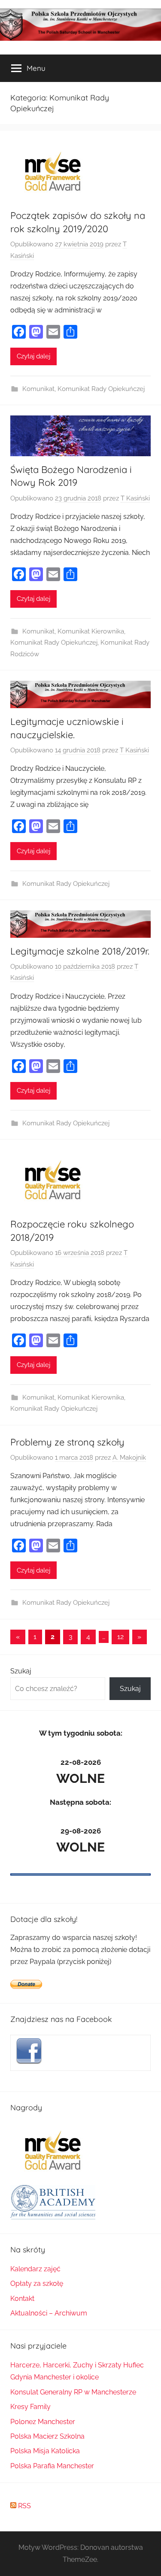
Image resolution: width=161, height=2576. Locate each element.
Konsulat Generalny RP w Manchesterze (73, 2392)
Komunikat (38, 389)
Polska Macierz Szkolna (47, 2436)
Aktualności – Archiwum (49, 2313)
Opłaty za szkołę (37, 2284)
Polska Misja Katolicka (45, 2451)
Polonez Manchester (43, 2422)
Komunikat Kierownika (91, 631)
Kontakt (22, 2299)
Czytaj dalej (33, 356)
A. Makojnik (129, 1458)
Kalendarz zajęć (35, 2269)
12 (120, 1637)
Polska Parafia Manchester (52, 2466)
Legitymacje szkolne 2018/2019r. (80, 951)
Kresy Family (30, 2407)
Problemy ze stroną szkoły (67, 1442)
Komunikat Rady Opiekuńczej (101, 389)
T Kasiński (135, 498)
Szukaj (21, 1671)
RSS (24, 2506)
